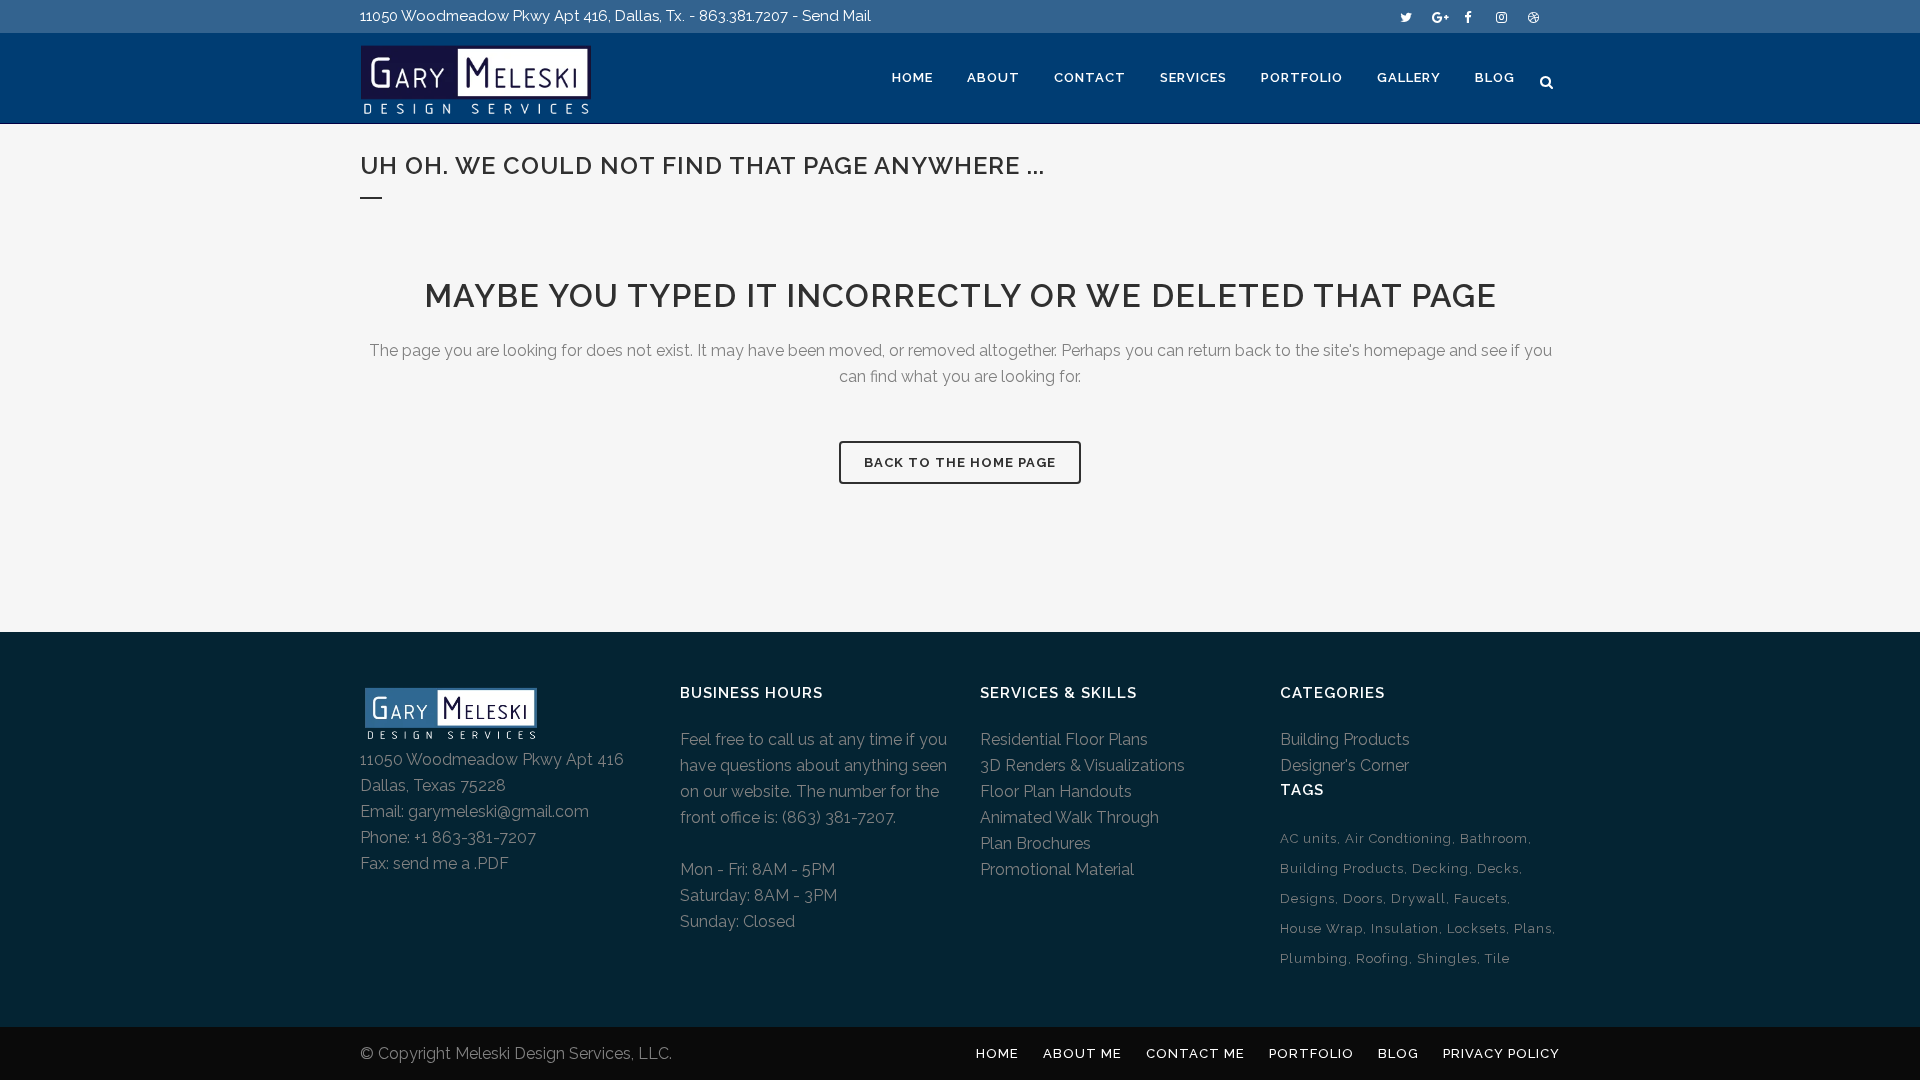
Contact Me (1195, 1053)
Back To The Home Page (960, 462)
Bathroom (1494, 838)
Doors (1363, 898)
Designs (1307, 898)
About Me (1082, 1053)
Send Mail (836, 16)
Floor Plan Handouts (1056, 791)
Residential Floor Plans (1064, 739)
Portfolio (1311, 1053)
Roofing (1382, 958)
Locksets (1476, 928)
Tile (1497, 958)
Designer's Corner (1344, 765)
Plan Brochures (1035, 843)
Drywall (1418, 898)
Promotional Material (1057, 869)
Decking (1440, 868)
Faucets (1480, 898)
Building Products (1345, 739)
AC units (1308, 838)
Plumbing (1314, 958)
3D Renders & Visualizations (1082, 765)
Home (997, 1053)
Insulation (1405, 928)
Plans (1533, 928)
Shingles (1447, 958)
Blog (1398, 1053)
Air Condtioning (1398, 838)
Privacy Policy (1501, 1053)
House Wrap (1321, 928)
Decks (1498, 868)
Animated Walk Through (1069, 817)
